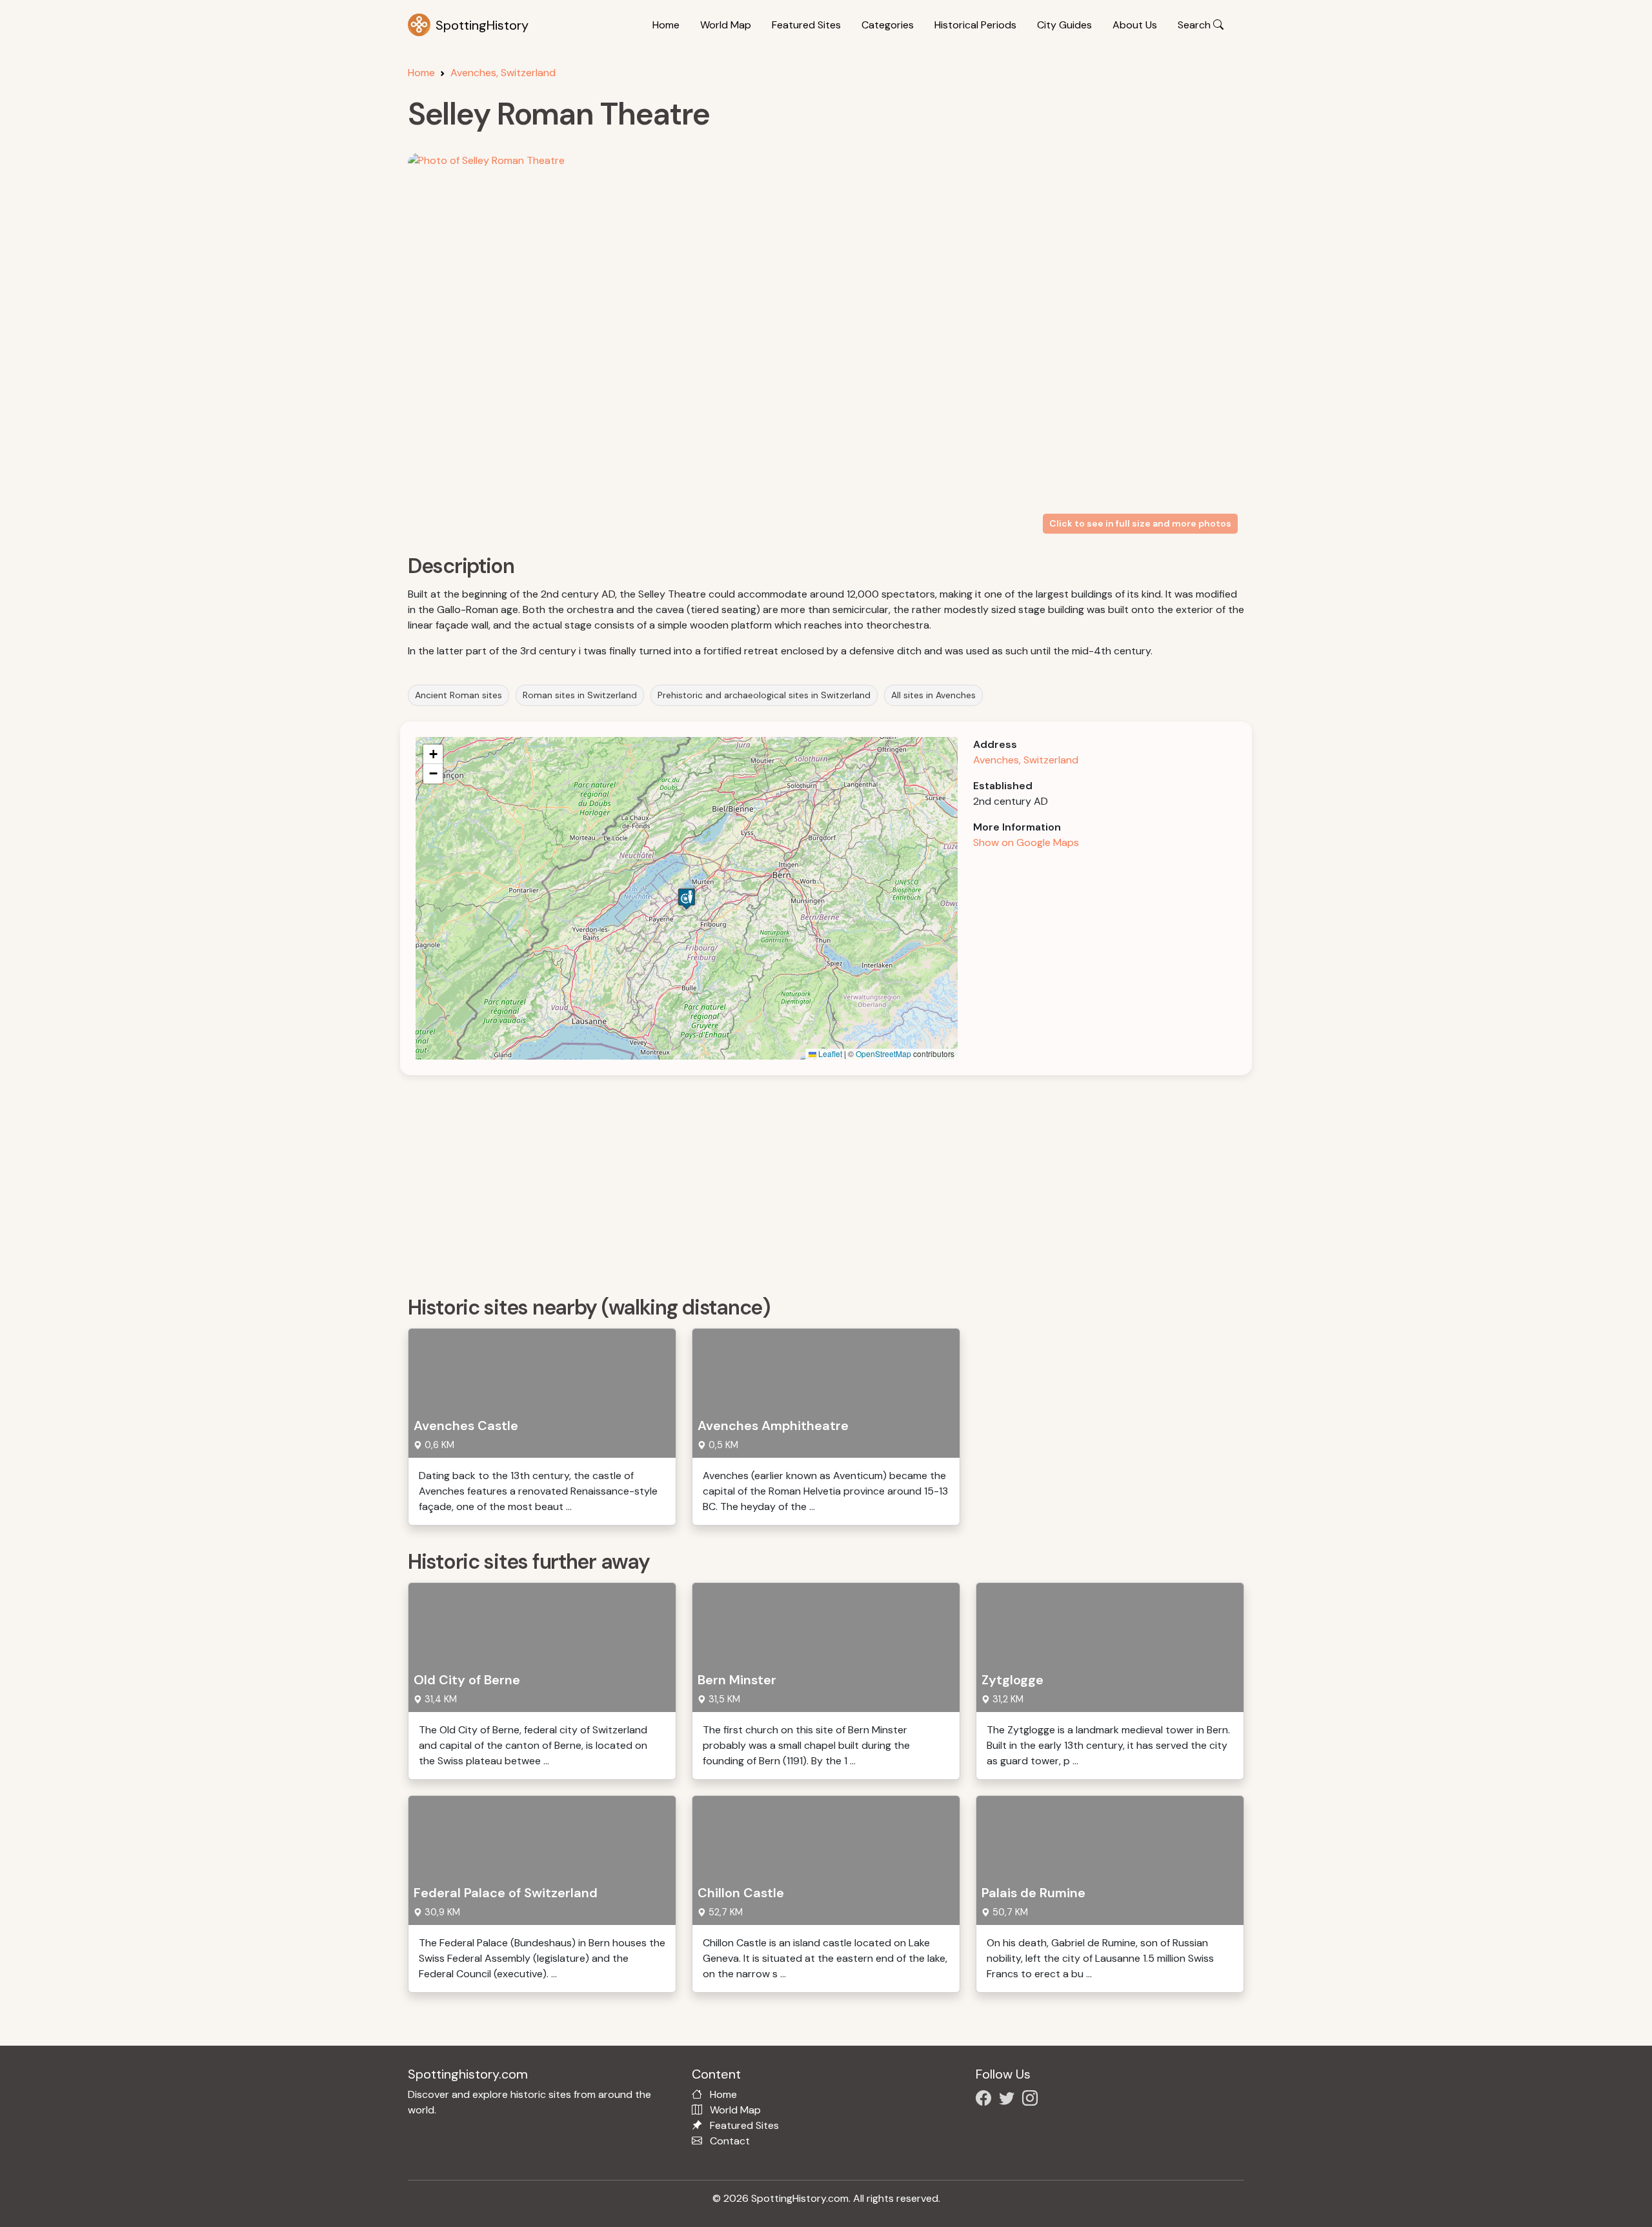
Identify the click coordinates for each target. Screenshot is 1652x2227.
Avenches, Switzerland (503, 73)
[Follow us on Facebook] (986, 2100)
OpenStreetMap (883, 1053)
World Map (726, 25)
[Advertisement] (795, 1181)
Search (1195, 25)
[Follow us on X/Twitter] (1009, 2100)
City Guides (1064, 25)
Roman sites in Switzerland (580, 695)
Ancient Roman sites (458, 695)
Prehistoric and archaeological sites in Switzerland (764, 695)
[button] (687, 899)
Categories (888, 25)
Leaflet (829, 1053)
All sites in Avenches (933, 695)
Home (666, 25)
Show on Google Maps (1026, 842)
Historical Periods (975, 25)
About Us (1135, 25)
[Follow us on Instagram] (1032, 2100)
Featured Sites (806, 25)
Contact (730, 2141)
